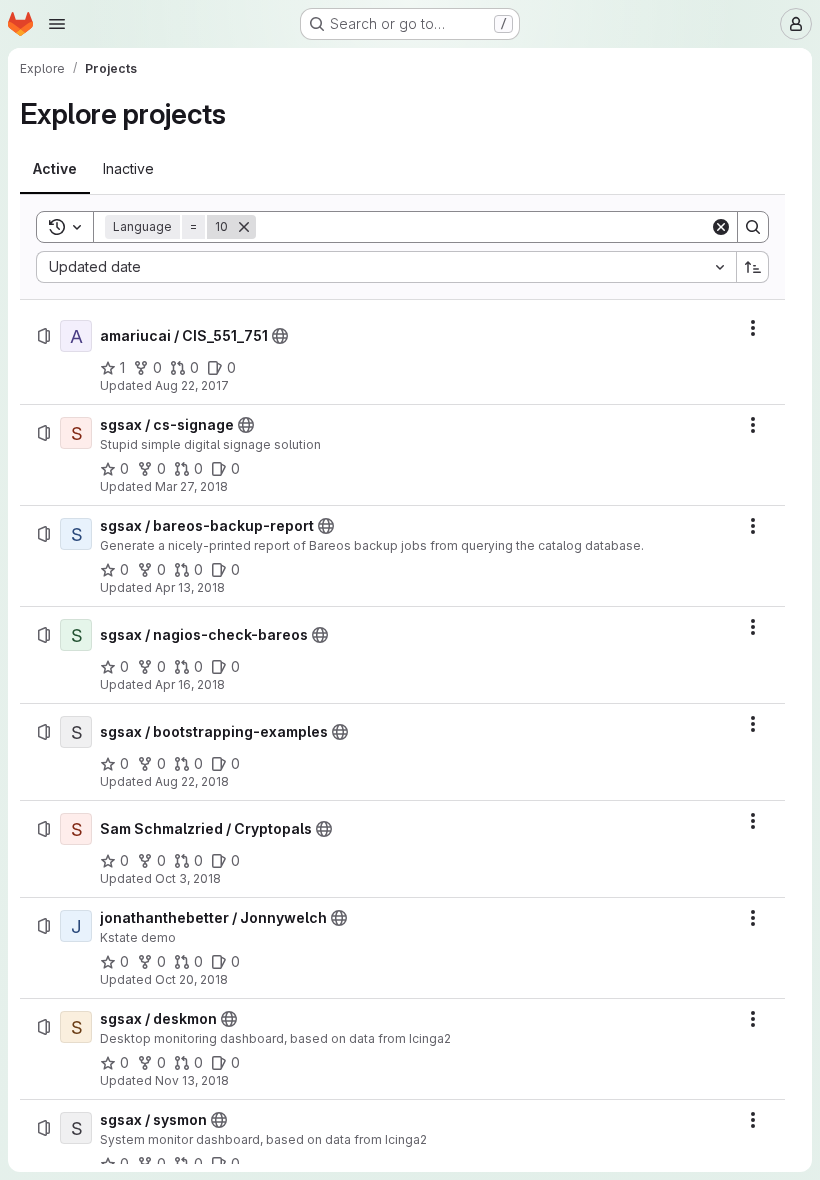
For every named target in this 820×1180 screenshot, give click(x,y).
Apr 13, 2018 (190, 587)
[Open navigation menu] (57, 24)
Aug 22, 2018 (192, 781)
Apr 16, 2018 (190, 684)
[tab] (55, 169)
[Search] (753, 227)
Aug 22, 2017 (192, 385)
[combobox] (386, 267)
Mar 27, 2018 (191, 486)
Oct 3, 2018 (188, 878)
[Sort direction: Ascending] (753, 267)
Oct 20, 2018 (191, 979)
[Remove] (244, 227)
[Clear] (721, 227)
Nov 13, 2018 (192, 1080)
